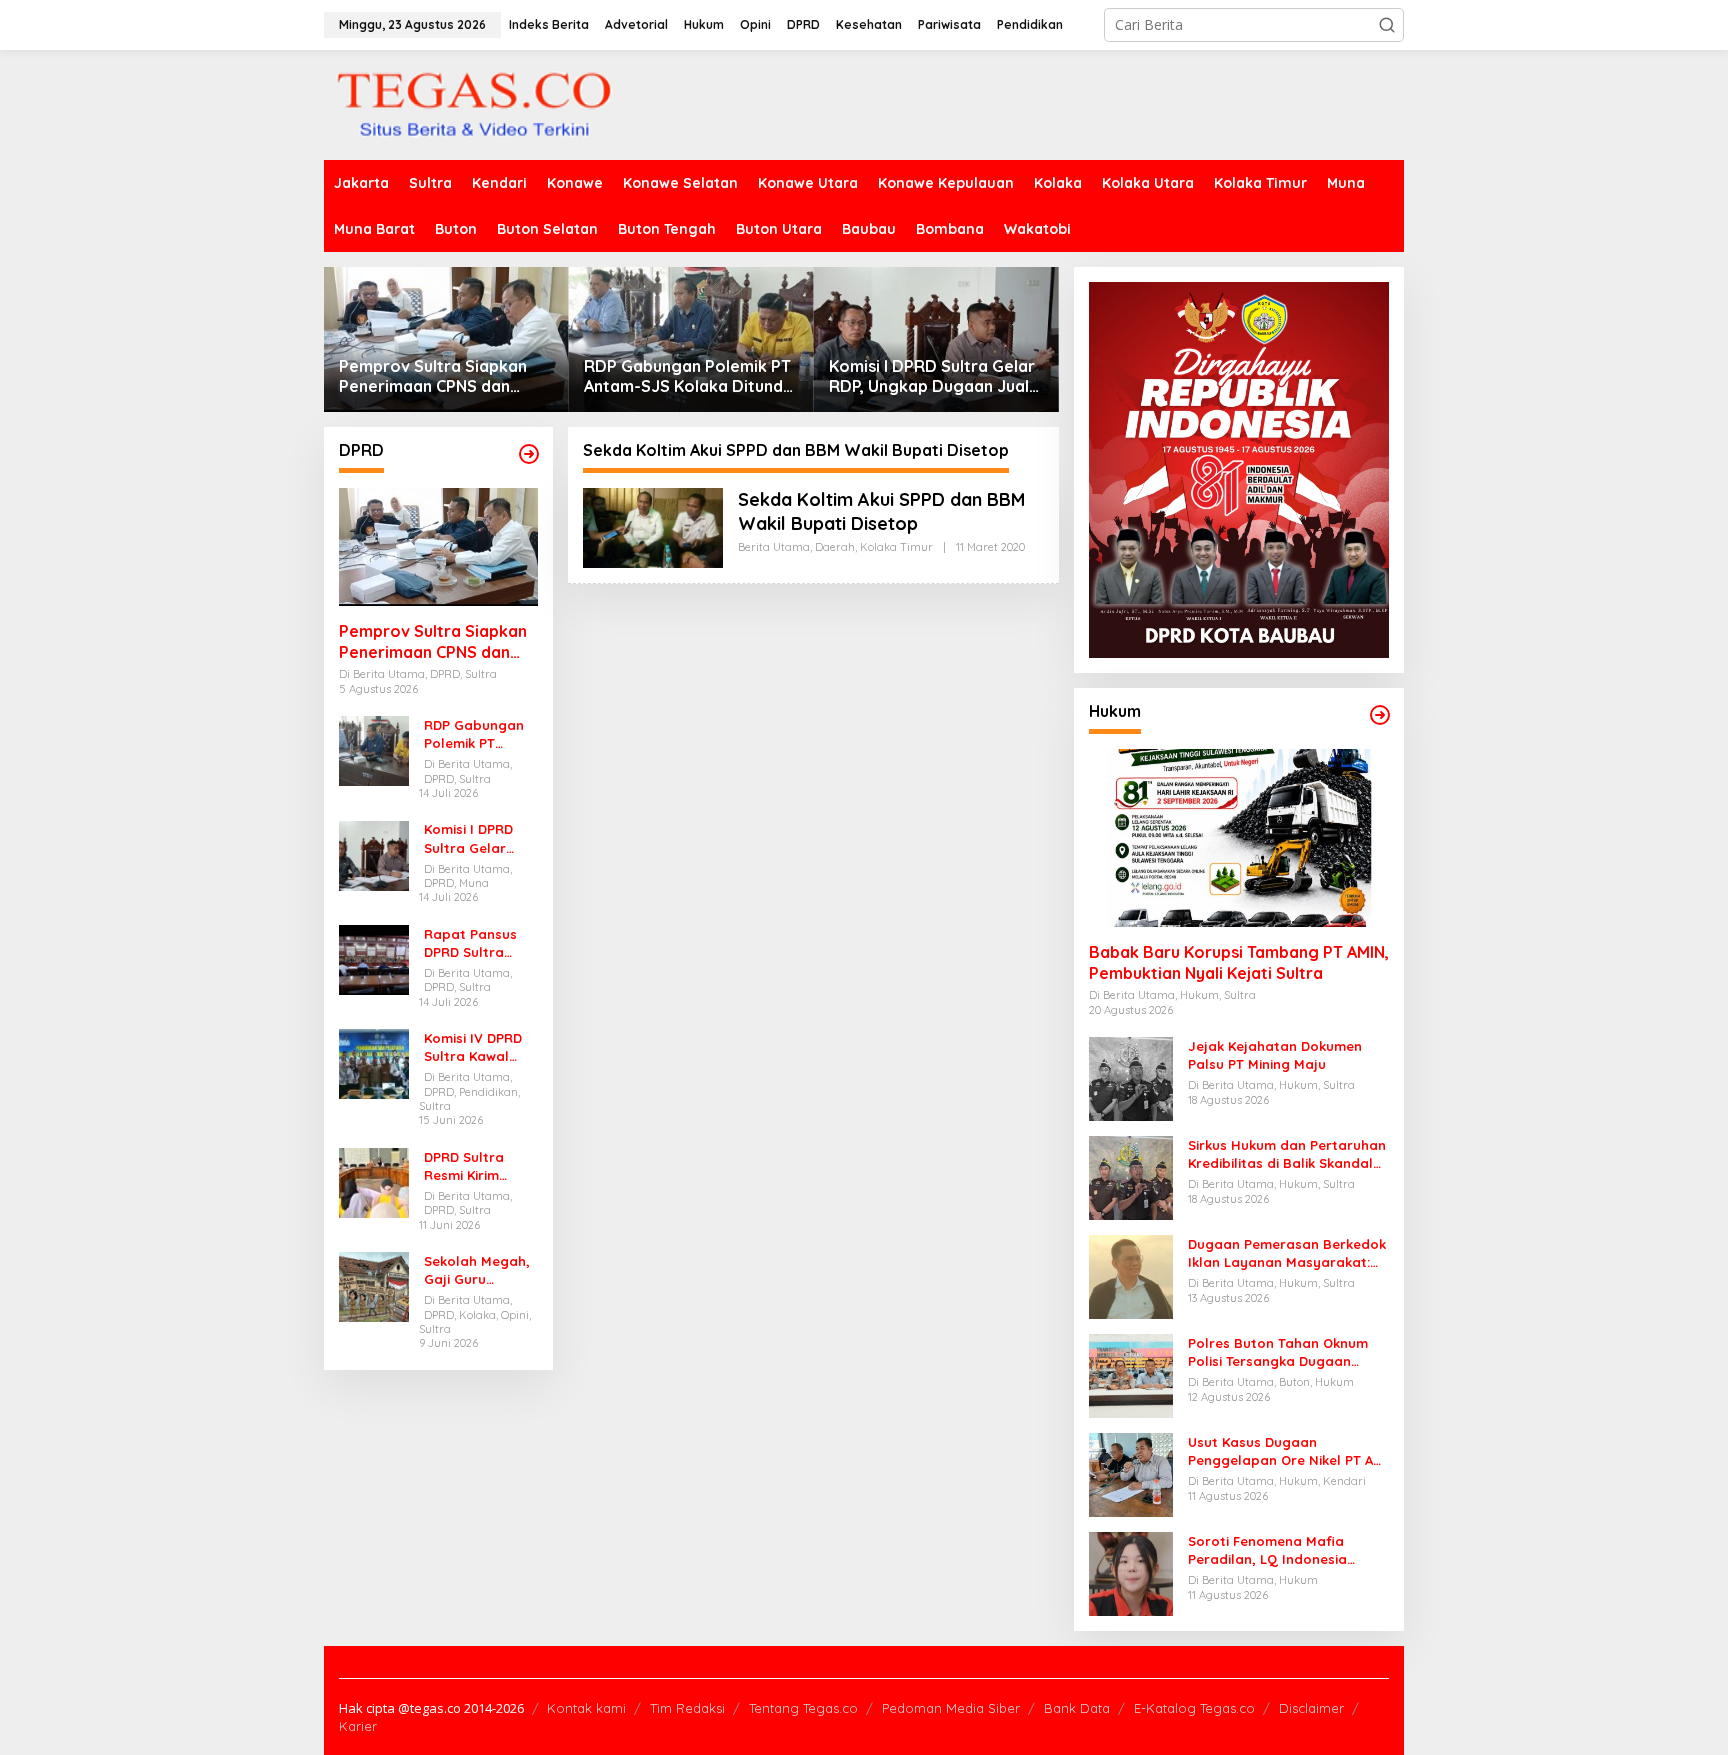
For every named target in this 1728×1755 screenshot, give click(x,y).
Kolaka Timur (896, 547)
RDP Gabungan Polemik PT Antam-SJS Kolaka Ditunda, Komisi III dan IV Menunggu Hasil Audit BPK (690, 377)
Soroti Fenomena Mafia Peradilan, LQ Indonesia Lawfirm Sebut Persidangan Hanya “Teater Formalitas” (1280, 1550)
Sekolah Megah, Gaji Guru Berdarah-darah (479, 1270)
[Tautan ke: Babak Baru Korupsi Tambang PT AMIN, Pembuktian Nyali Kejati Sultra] (1239, 838)
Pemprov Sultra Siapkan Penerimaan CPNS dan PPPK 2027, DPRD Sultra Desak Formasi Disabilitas (439, 377)
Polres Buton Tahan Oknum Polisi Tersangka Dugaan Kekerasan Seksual (1278, 1352)
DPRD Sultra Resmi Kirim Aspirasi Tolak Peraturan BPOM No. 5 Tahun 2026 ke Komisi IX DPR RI (480, 1166)
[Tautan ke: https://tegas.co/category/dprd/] (529, 454)
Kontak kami (586, 1708)
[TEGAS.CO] (474, 103)
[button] (1387, 25)
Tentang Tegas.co (803, 1708)
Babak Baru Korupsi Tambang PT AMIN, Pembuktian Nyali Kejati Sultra (1239, 962)
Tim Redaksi (687, 1708)
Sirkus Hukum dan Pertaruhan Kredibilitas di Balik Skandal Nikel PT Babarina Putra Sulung (1287, 1154)
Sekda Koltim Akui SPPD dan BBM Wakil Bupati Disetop (881, 511)
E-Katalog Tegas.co (1194, 1708)
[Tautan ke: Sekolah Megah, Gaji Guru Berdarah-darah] (374, 1285)
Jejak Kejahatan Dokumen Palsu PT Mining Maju (1275, 1055)
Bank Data (1077, 1708)
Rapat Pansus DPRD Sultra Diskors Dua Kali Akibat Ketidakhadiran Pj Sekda (477, 943)
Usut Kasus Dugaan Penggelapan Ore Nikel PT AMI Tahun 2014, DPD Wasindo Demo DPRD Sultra (1288, 1451)
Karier (358, 1726)
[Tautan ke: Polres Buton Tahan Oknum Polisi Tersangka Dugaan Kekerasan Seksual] (1131, 1374)
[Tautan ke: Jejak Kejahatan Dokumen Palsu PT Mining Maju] (1131, 1077)
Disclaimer (1311, 1708)
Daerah (835, 547)
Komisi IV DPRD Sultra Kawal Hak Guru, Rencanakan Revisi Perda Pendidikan (473, 1047)
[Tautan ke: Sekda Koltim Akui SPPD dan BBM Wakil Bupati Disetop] (653, 526)
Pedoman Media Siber (951, 1708)
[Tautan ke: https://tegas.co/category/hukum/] (1380, 715)
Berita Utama (774, 547)
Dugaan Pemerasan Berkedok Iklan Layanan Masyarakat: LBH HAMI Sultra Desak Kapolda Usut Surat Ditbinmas (1287, 1253)
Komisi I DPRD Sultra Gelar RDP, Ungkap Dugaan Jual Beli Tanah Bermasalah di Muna (932, 377)
